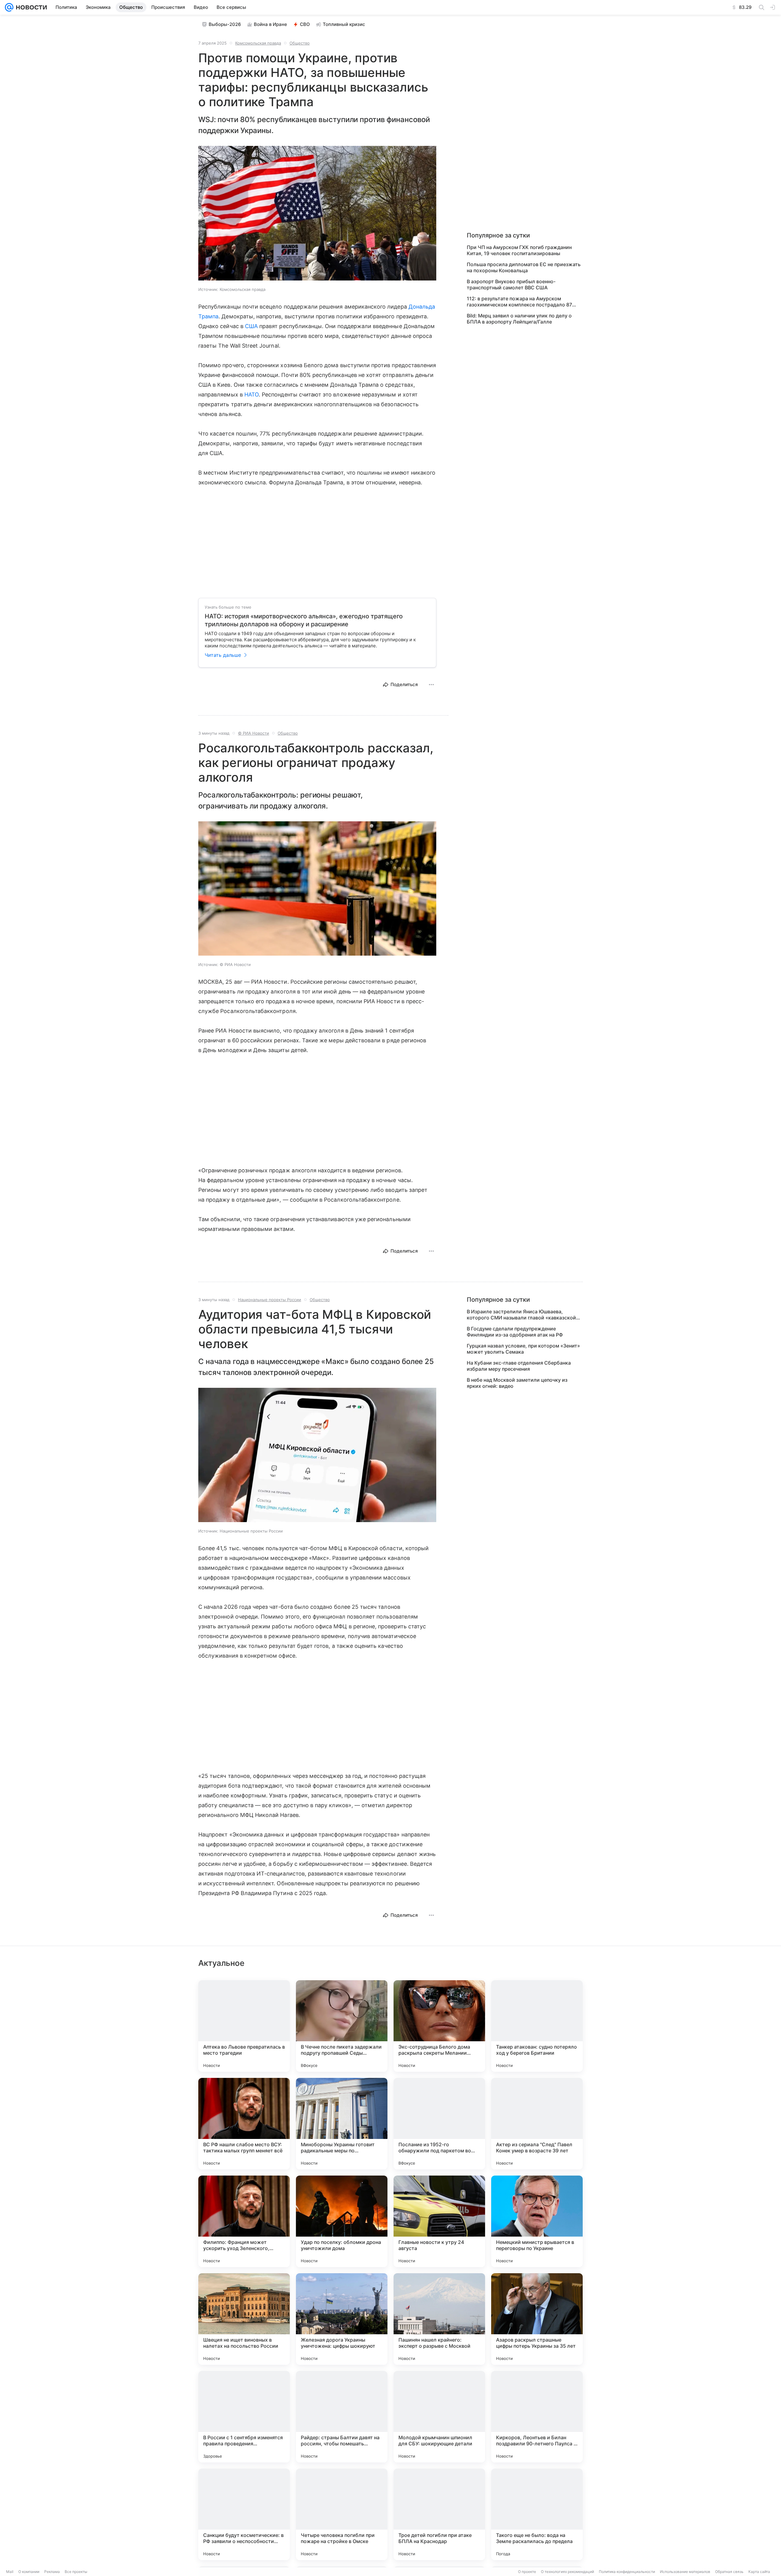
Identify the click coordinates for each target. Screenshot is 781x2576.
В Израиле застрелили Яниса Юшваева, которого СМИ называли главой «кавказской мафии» (521, 1315)
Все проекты (76, 2572)
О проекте (527, 2572)
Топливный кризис (344, 24)
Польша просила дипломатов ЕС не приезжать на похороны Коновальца (524, 267)
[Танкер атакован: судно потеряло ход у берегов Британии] (537, 2026)
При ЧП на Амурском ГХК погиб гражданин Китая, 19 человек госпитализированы (519, 250)
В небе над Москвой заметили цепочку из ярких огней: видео (517, 1383)
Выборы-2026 (225, 24)
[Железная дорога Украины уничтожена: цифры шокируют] (342, 2319)
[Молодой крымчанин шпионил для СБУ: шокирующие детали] (439, 2417)
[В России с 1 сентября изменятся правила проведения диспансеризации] (244, 2417)
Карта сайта (759, 2572)
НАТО (252, 394)
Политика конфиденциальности (627, 2572)
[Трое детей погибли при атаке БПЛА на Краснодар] (439, 2514)
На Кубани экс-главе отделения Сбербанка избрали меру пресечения (519, 1366)
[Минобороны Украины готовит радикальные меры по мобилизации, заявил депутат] (342, 2124)
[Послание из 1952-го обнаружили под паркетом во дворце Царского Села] (439, 2124)
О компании (29, 2572)
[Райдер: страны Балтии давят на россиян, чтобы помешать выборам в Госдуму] (342, 2417)
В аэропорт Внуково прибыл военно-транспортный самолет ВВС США (511, 284)
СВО (305, 24)
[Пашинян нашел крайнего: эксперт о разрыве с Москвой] (439, 2319)
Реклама (52, 2572)
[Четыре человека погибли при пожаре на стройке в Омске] (342, 2514)
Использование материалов (685, 2572)
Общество (300, 43)
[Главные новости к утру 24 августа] (439, 2221)
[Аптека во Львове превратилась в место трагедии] (244, 2026)
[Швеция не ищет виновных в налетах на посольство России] (244, 2319)
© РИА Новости (254, 733)
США (251, 326)
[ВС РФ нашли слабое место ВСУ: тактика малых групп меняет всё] (244, 2124)
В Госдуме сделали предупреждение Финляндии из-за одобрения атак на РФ (515, 1332)
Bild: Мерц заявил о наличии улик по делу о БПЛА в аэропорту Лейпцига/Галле (519, 319)
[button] (317, 214)
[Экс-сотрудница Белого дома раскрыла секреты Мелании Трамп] (439, 2026)
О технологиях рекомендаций (567, 2572)
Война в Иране (270, 24)
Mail (10, 2572)
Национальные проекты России (270, 1300)
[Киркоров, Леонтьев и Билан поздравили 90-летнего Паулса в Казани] (537, 2417)
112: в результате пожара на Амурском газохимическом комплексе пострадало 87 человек (519, 302)
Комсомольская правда (258, 43)
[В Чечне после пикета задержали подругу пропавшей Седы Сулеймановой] (342, 2026)
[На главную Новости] (30, 7)
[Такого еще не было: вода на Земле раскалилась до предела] (537, 2514)
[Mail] (9, 7)
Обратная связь (729, 2572)
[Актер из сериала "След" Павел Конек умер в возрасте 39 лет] (537, 2124)
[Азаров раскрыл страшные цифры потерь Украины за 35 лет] (537, 2319)
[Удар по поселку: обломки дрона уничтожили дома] (342, 2221)
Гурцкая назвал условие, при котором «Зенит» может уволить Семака (523, 1349)
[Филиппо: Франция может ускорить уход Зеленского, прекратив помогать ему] (244, 2221)
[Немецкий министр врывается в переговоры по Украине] (537, 2221)
